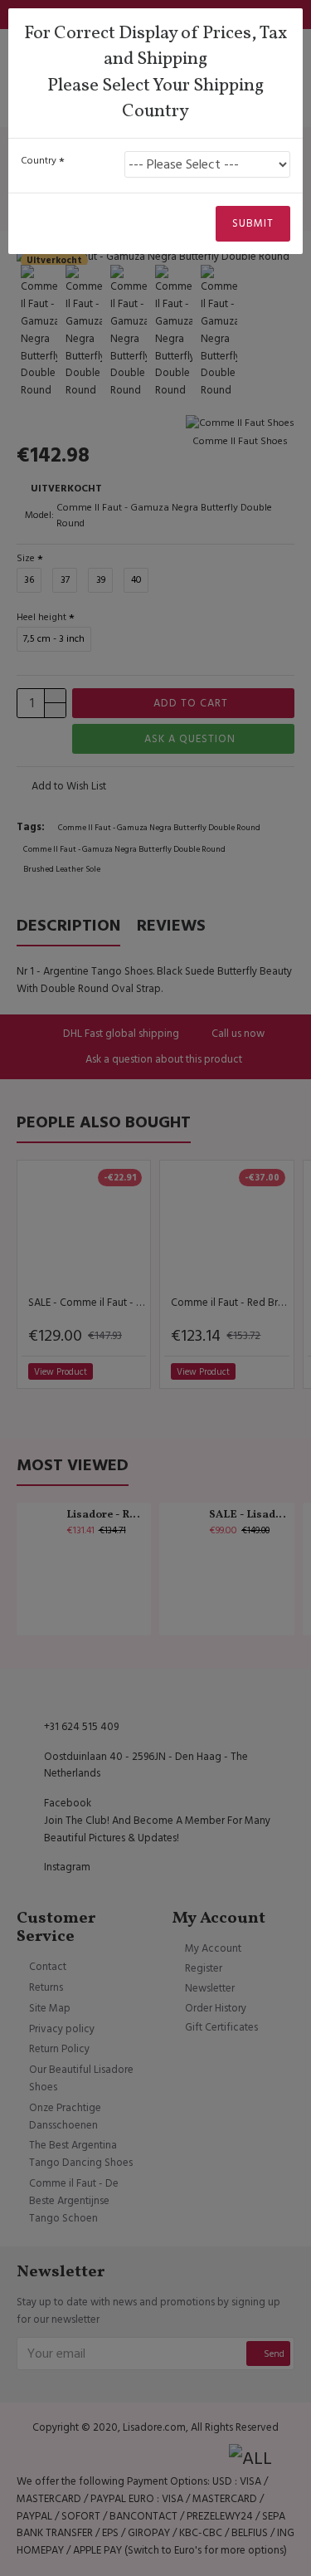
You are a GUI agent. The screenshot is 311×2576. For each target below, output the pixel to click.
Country (39, 161)
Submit (253, 223)
